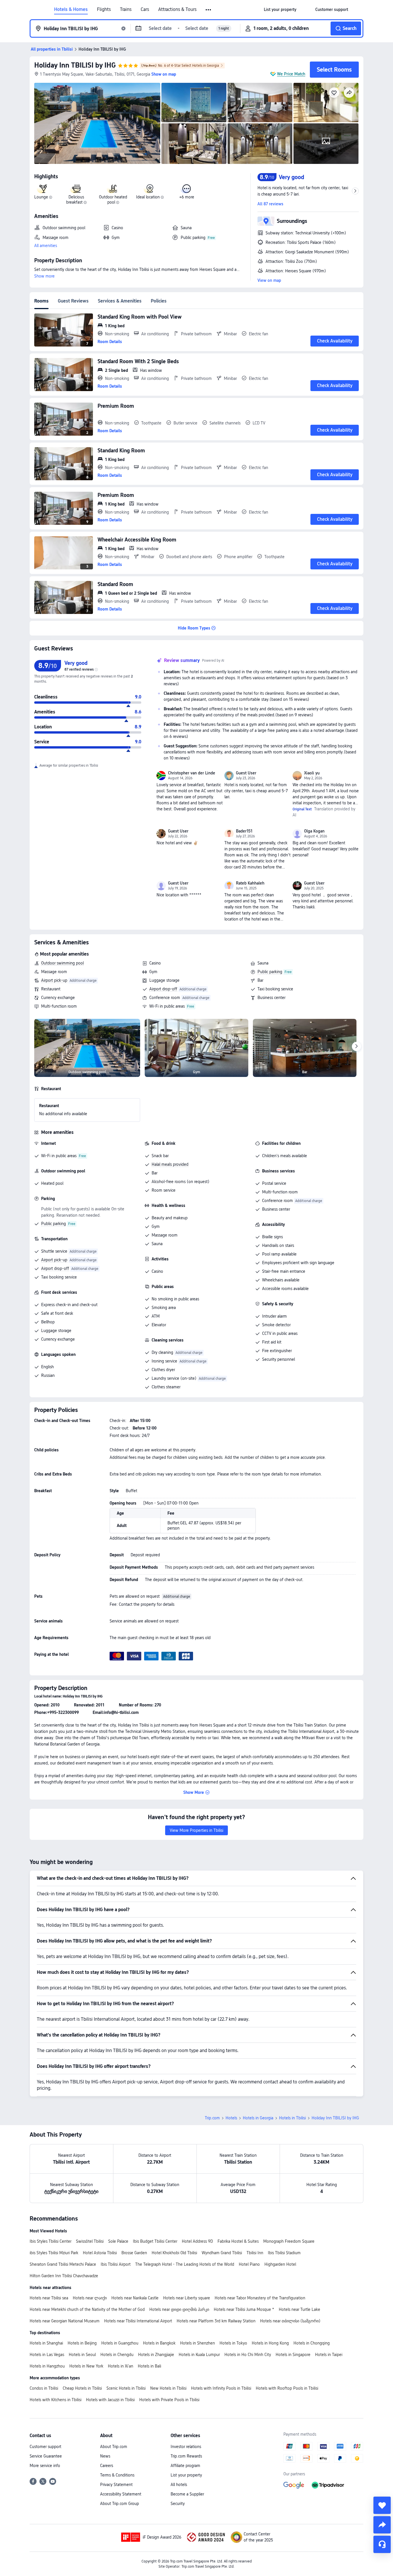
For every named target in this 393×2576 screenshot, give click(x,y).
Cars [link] (145, 9)
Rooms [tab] (41, 301)
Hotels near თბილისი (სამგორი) (290, 2321)
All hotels (179, 2485)
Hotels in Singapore (293, 2355)
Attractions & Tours (177, 9)
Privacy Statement (116, 2485)
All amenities (46, 246)
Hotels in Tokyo (233, 2343)
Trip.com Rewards (186, 2456)
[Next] (356, 1046)
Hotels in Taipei (329, 2355)
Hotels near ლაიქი (90, 2298)
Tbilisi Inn (255, 2253)
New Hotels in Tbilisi (168, 2388)
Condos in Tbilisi (44, 2388)
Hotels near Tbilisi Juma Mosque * (244, 2309)
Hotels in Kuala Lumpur (199, 2355)
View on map (269, 280)
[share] (382, 2525)
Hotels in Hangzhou (47, 2366)
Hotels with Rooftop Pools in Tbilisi (287, 2388)
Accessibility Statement (121, 2494)
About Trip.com (114, 2447)
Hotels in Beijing (82, 2343)
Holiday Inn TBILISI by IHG (75, 65)
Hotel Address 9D (197, 2241)
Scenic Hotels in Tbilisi (126, 2388)
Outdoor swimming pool (62, 963)
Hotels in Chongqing (312, 2343)
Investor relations (186, 2447)
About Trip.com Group (120, 2504)
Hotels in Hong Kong (270, 2343)
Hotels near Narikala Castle (135, 2298)
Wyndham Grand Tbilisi (222, 2253)
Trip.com (212, 2118)
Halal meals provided (170, 1164)
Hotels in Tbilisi (292, 2118)
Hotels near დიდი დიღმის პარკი (179, 2309)
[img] (97, 123)
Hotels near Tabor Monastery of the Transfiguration (260, 2298)
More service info (45, 2466)
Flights (104, 9)
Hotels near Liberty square (187, 2298)
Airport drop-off (163, 989)
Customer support (45, 2447)
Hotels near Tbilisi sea (49, 2298)
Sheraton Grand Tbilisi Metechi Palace (63, 2264)
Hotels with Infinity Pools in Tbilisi (221, 2388)
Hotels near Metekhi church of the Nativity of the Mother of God (87, 2309)
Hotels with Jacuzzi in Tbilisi (110, 2400)
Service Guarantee (46, 2456)
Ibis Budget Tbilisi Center (155, 2241)
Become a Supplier (187, 2494)
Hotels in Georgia (258, 2118)
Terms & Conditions (117, 2475)
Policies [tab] (159, 301)
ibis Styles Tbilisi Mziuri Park (54, 2253)
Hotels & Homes (71, 9)
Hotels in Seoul (82, 2355)
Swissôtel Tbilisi (90, 2241)
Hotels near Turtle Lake (299, 2309)
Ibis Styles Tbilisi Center (50, 2241)
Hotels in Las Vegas (47, 2355)
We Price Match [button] (291, 74)
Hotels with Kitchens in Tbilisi (56, 2400)
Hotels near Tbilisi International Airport (138, 2321)
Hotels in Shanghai (46, 2343)
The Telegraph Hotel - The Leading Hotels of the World (185, 2264)
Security (178, 2504)
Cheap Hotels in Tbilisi (82, 2388)
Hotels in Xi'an (121, 2366)
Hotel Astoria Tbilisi (100, 2253)
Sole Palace (118, 2241)
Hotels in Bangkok (159, 2343)
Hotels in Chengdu (117, 2355)
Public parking (270, 972)
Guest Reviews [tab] (73, 301)
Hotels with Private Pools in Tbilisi (169, 2400)
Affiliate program (185, 2466)
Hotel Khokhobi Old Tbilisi (174, 2253)
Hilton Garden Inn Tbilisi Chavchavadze (64, 2276)
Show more (44, 276)
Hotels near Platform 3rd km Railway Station (216, 2321)
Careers (107, 2466)
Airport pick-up (54, 980)
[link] (280, 9)
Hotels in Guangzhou (120, 2343)
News (105, 2456)
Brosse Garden (134, 2253)
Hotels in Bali (149, 2366)
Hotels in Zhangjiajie (156, 2355)
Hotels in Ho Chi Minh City (248, 2355)
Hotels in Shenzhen (198, 2343)
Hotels (231, 2118)
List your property (186, 2475)
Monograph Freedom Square (289, 2241)
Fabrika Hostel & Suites (238, 2241)
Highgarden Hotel (280, 2264)
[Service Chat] (382, 2544)
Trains (126, 9)
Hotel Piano (249, 2264)
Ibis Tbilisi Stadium (284, 2253)
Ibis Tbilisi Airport (116, 2264)
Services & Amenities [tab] (120, 301)
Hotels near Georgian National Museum (65, 2321)
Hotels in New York (86, 2366)
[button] (209, 10)
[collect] (382, 2505)
